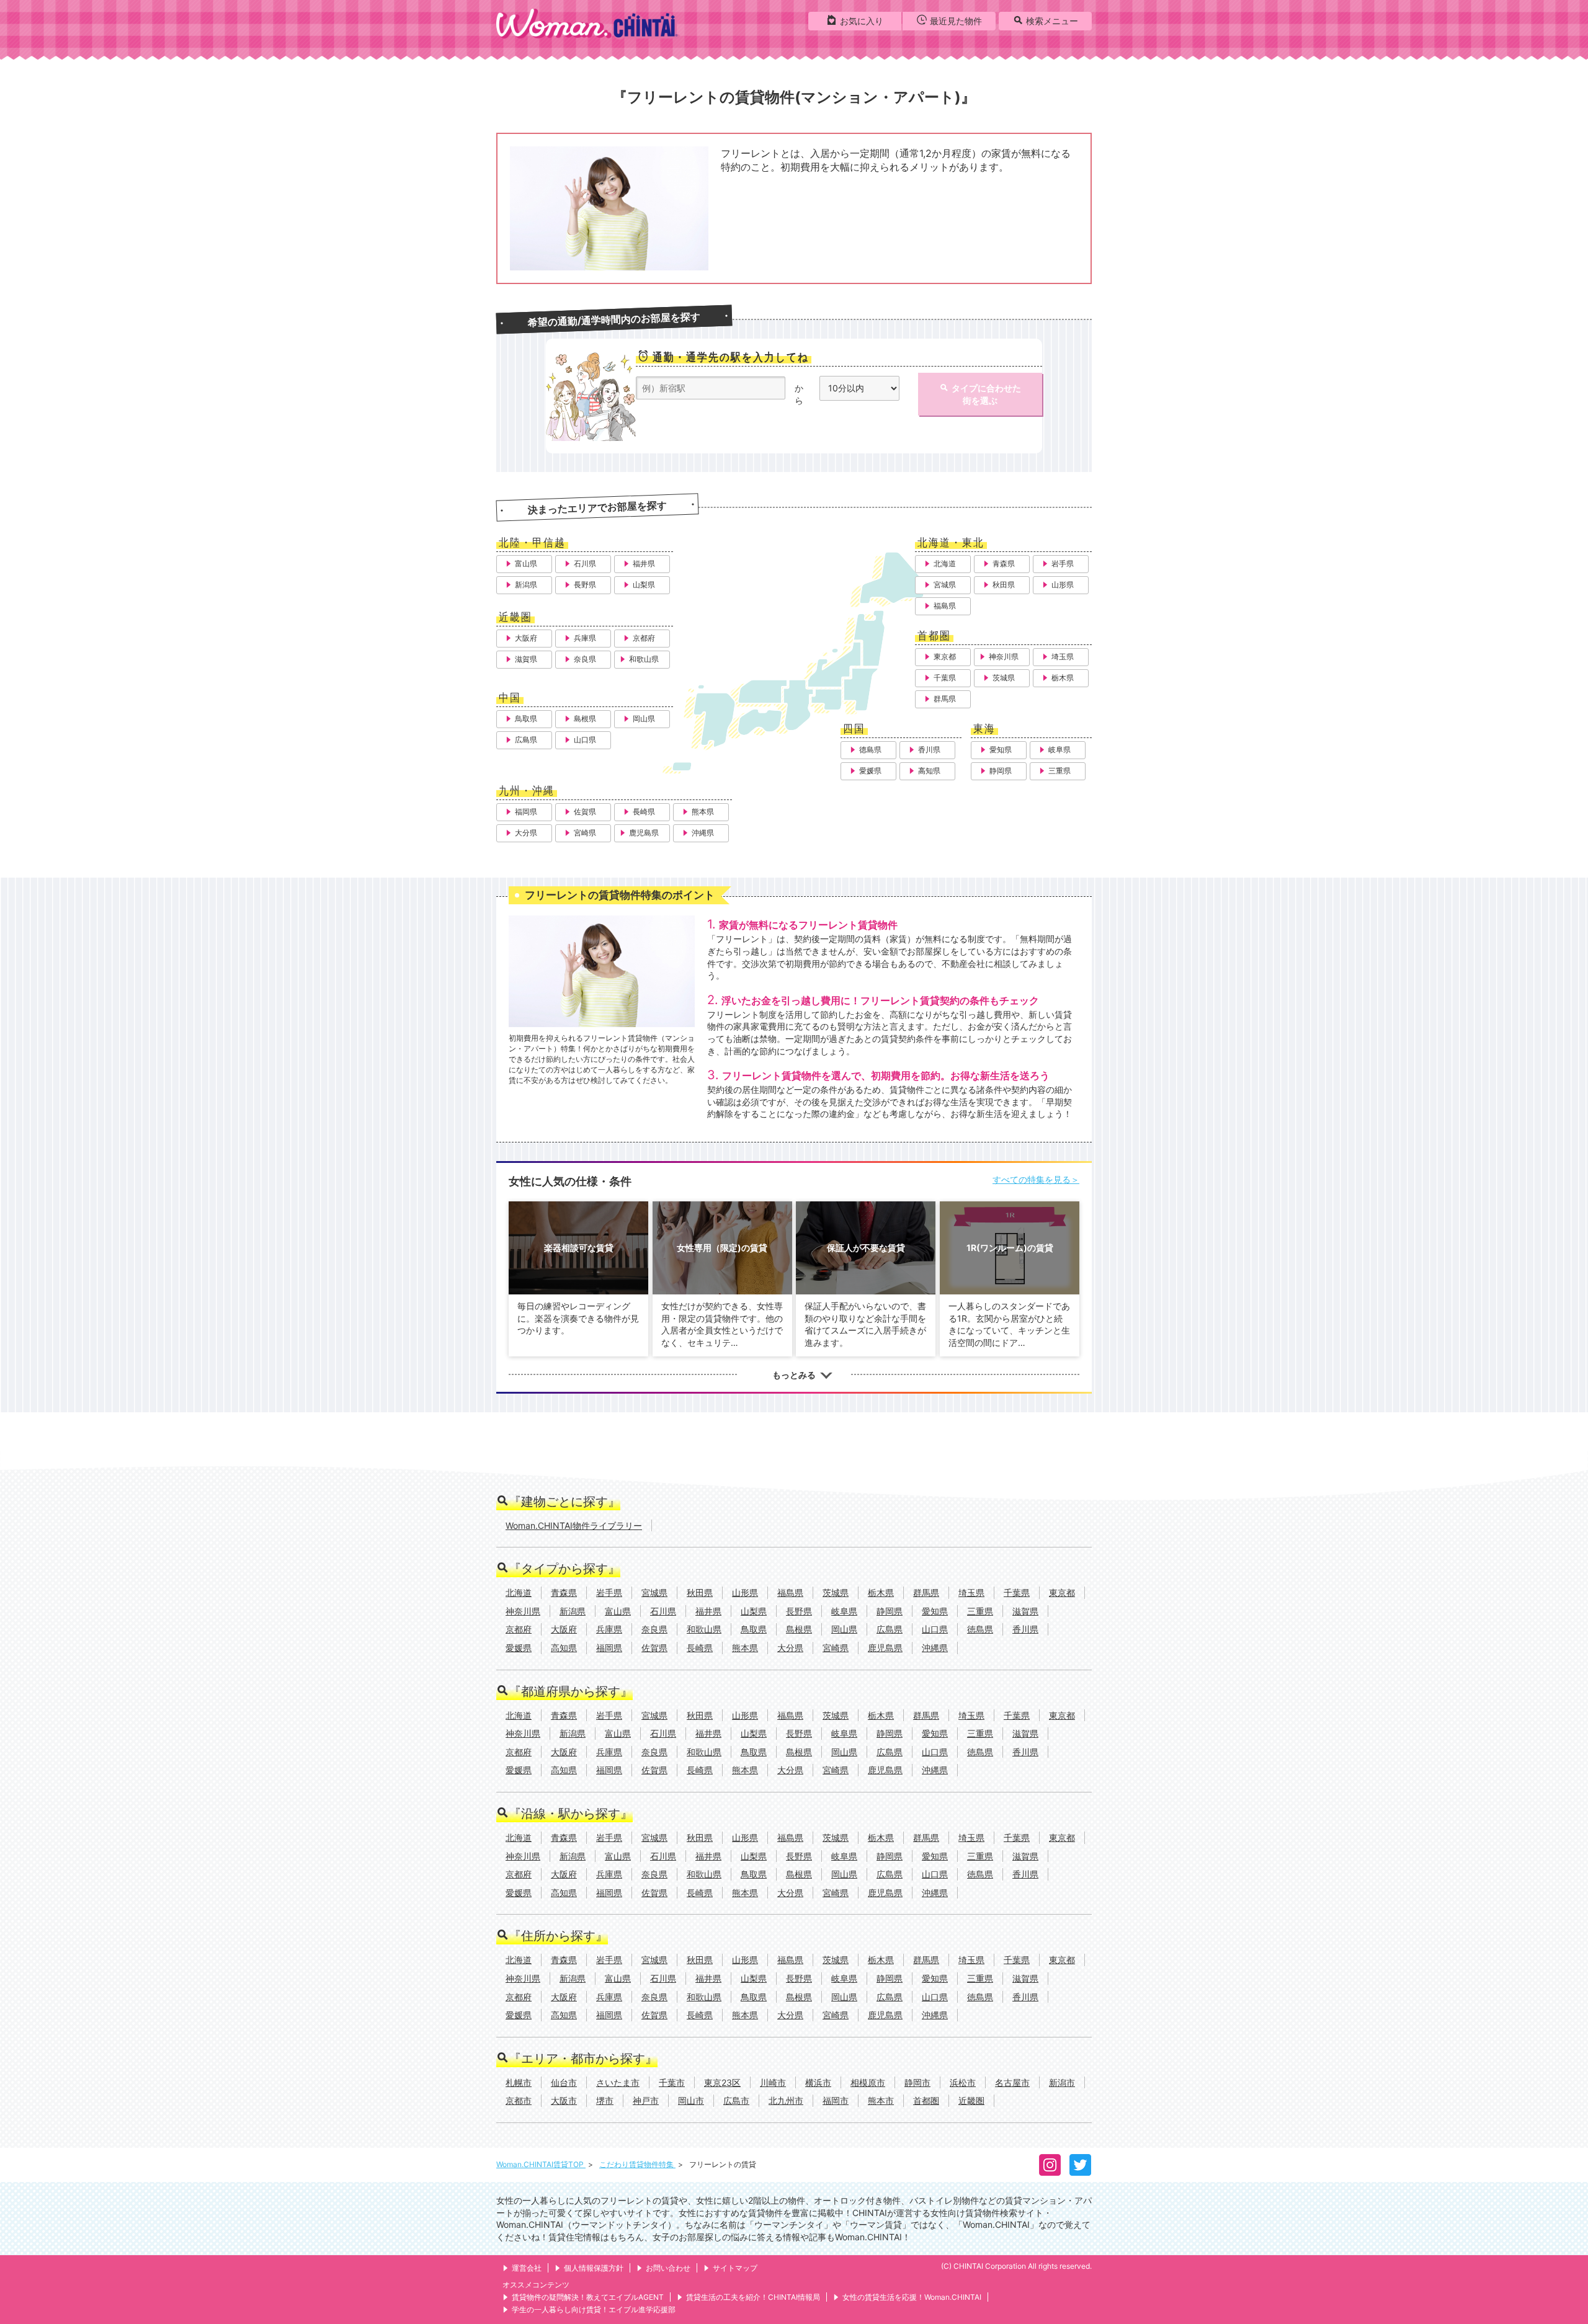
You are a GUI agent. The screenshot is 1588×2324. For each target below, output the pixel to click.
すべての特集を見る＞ (1036, 1179)
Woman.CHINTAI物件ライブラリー (574, 1525)
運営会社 (527, 2268)
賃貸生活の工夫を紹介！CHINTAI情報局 (753, 2297)
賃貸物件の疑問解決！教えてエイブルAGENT (588, 2297)
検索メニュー (1052, 21)
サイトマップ (735, 2268)
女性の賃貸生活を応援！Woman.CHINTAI (912, 2297)
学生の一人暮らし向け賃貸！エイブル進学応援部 (594, 2309)
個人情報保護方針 (594, 2268)
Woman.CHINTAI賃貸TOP (541, 2164)
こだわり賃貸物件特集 (637, 2164)
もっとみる (794, 1375)
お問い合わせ (668, 2268)
